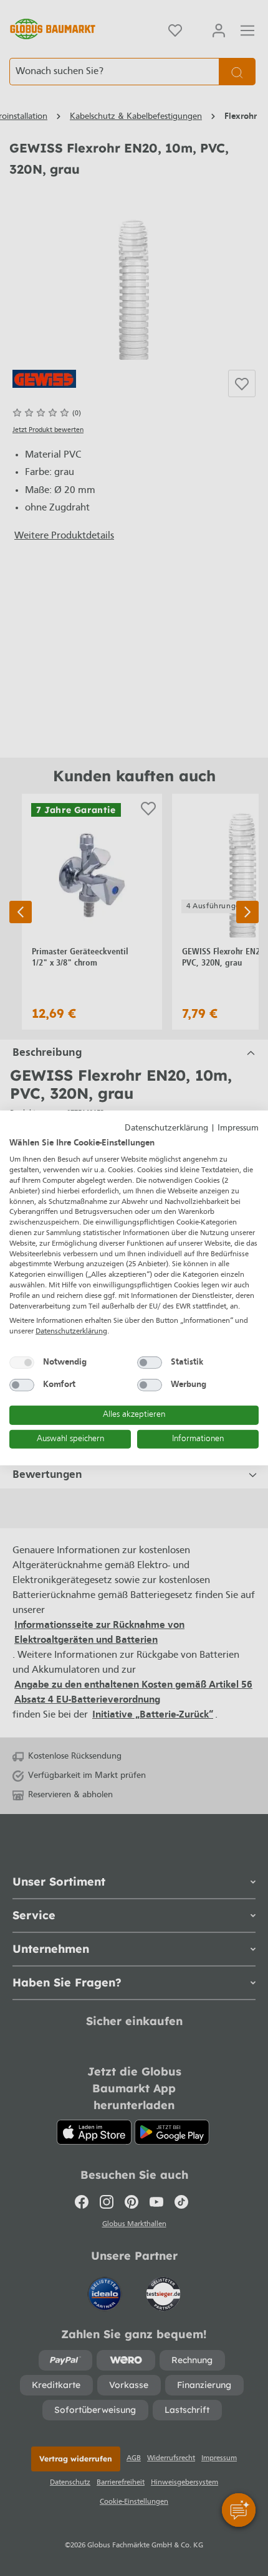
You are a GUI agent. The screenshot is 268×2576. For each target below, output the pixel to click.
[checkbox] (22, 1363)
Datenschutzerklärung (166, 1128)
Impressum (238, 1128)
